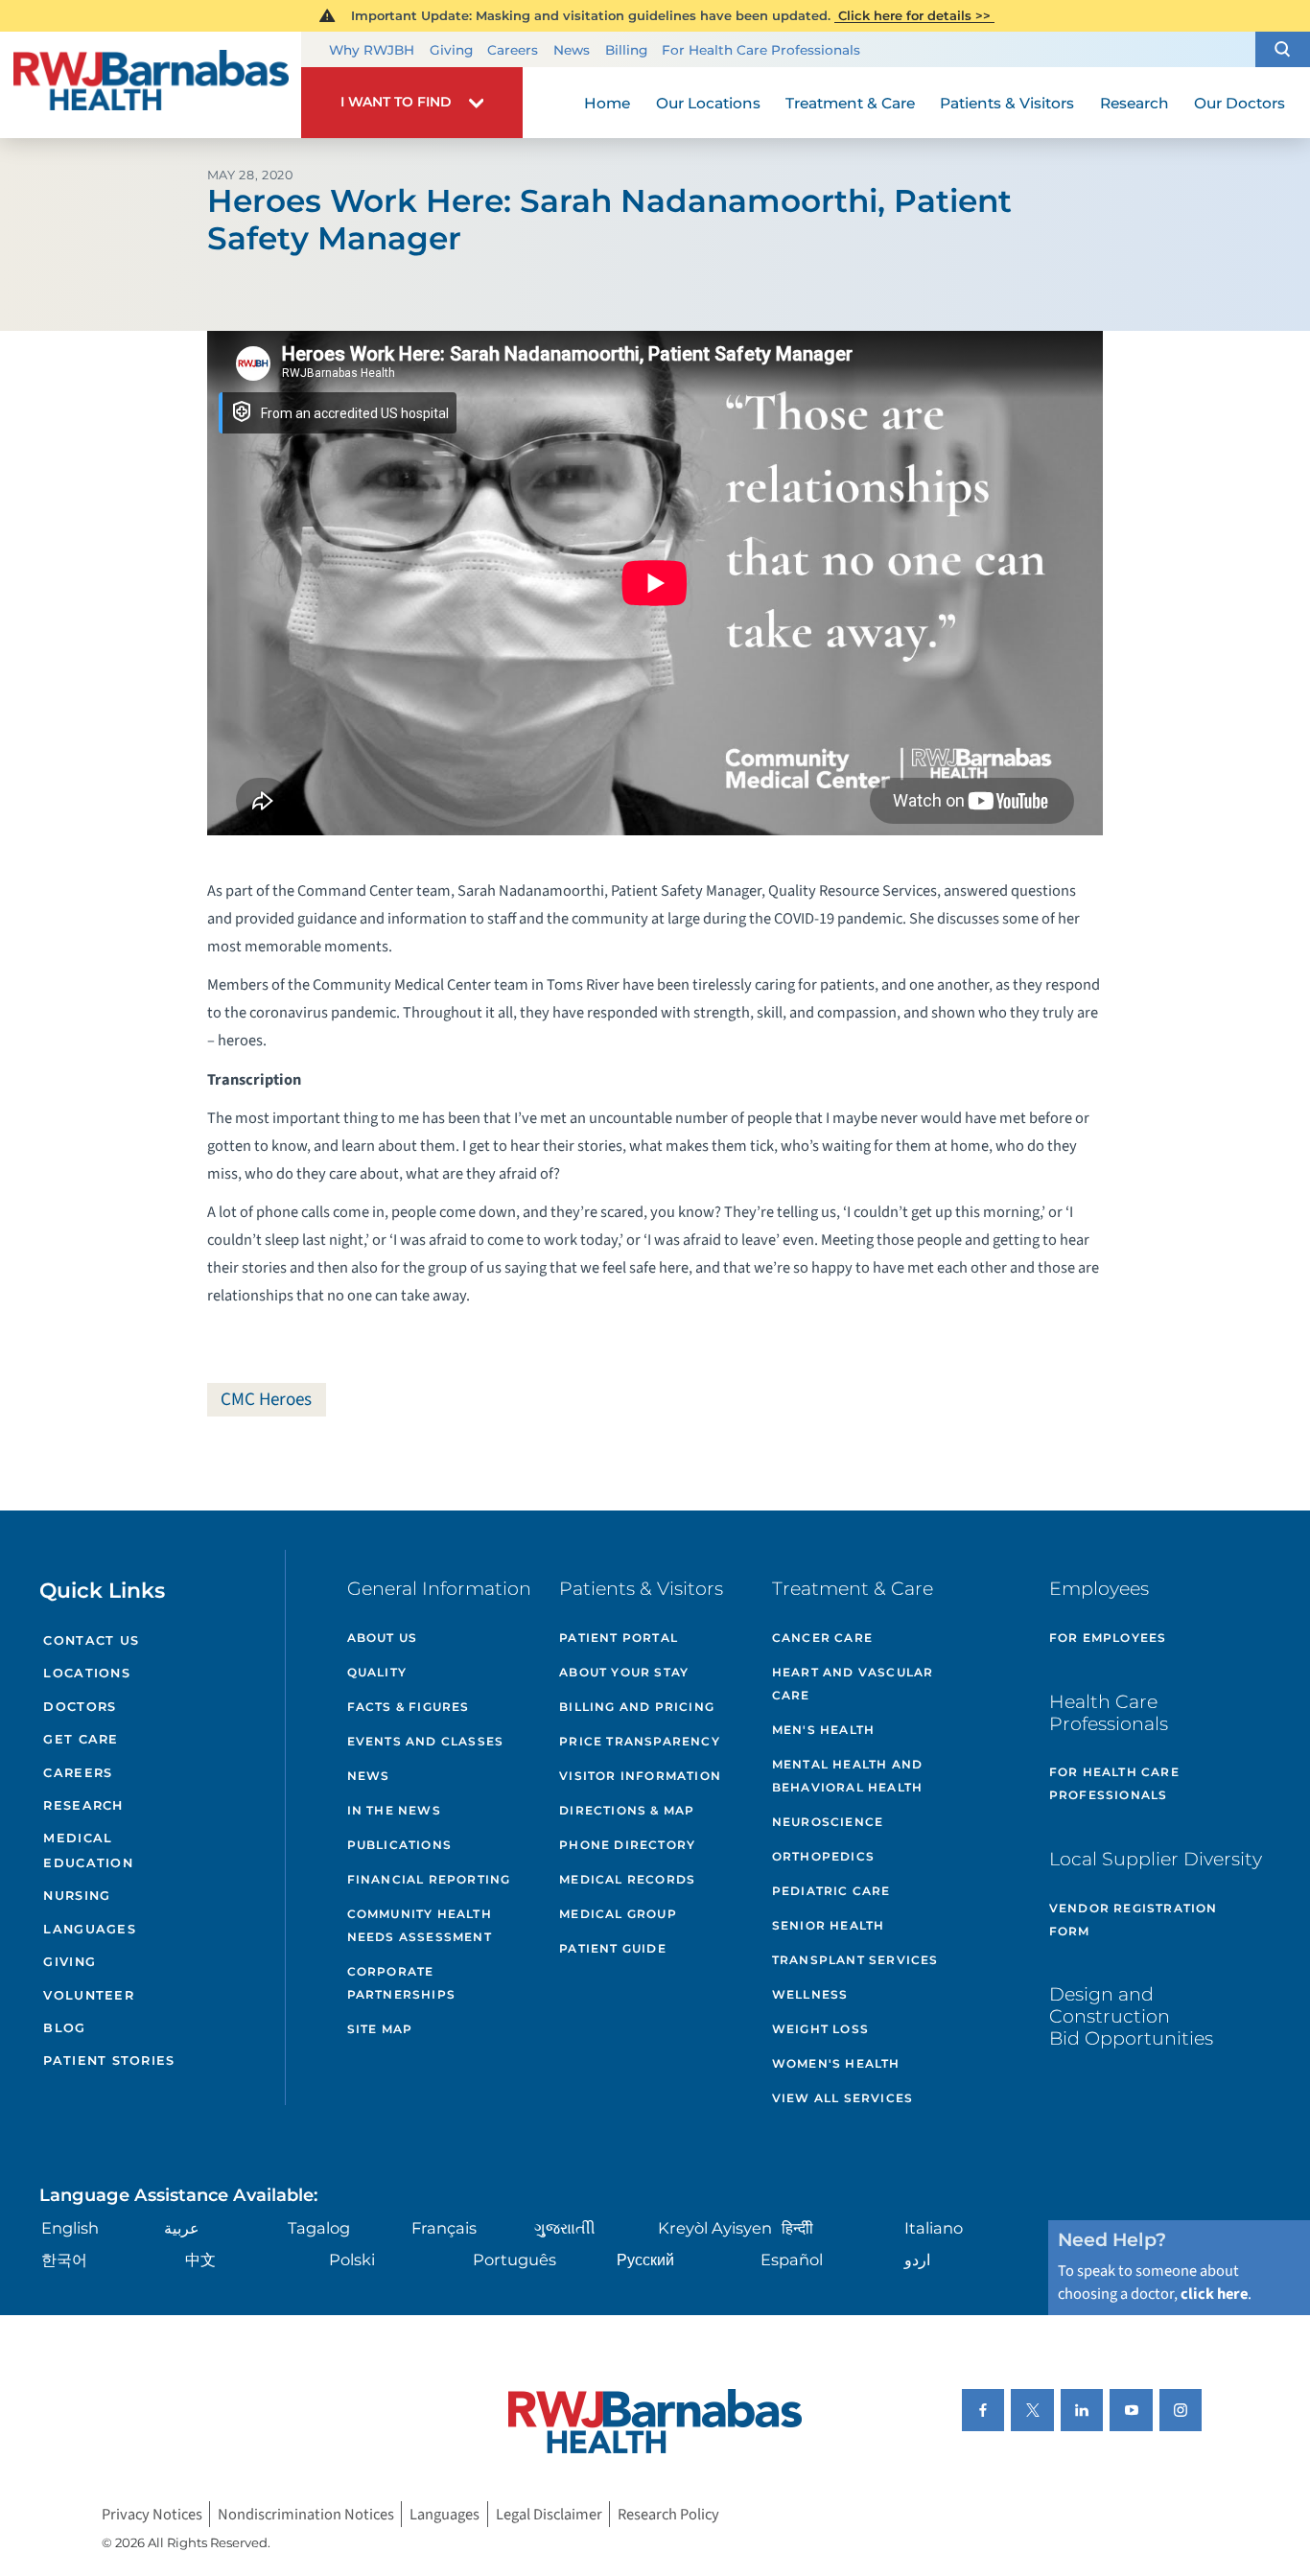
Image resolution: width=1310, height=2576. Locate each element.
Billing (626, 50)
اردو (917, 2260)
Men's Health (823, 1730)
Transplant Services (855, 1960)
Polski (352, 2260)
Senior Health (829, 1925)
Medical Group (618, 1914)
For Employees (1108, 1638)
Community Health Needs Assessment (420, 1925)
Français (444, 2228)
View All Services (842, 2098)
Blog (64, 2028)
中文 (200, 2260)
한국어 (64, 2260)
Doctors (80, 1707)
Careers (513, 50)
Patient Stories (109, 2061)
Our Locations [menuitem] (708, 103)
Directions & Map (627, 1810)
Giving (451, 50)
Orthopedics (823, 1856)
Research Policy (668, 2515)
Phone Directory (627, 1845)
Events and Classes (426, 1741)
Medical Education (88, 1850)
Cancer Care (822, 1638)
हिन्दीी (797, 2228)
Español (792, 2260)
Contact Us (91, 1640)
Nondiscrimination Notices (306, 2515)
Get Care (81, 1739)
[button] (1283, 50)
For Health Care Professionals (761, 50)
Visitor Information (640, 1776)
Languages (89, 1929)
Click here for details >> (914, 15)
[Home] (151, 85)
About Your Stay (624, 1672)
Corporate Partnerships (401, 1983)
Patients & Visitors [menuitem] (1007, 103)
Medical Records (627, 1879)
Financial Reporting (429, 1879)
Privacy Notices (152, 2515)
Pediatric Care (831, 1891)
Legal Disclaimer (549, 2515)
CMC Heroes (266, 1399)
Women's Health (836, 2063)
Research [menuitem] (1135, 103)
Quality (377, 1672)
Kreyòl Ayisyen (715, 2228)
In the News (394, 1810)
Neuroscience (828, 1822)
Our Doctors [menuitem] (1240, 103)
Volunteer (88, 1995)
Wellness (810, 1994)
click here (1214, 2294)
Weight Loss (820, 2029)
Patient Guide (613, 1948)
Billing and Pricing (637, 1707)
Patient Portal (619, 1638)
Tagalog (319, 2228)
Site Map (380, 2029)
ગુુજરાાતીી (565, 2228)
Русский (645, 2260)
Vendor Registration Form (1134, 1920)
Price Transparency (640, 1741)
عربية (182, 2228)
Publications (399, 1845)
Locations (86, 1673)
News (572, 50)
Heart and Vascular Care (853, 1684)
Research (83, 1805)
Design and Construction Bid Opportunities (1131, 2016)
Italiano (934, 2228)
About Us (383, 1638)
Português (515, 2260)
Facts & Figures (409, 1707)
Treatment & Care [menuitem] (850, 103)
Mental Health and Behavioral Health (847, 1776)
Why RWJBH (372, 50)
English (70, 2228)
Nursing (77, 1896)
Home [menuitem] (607, 103)
